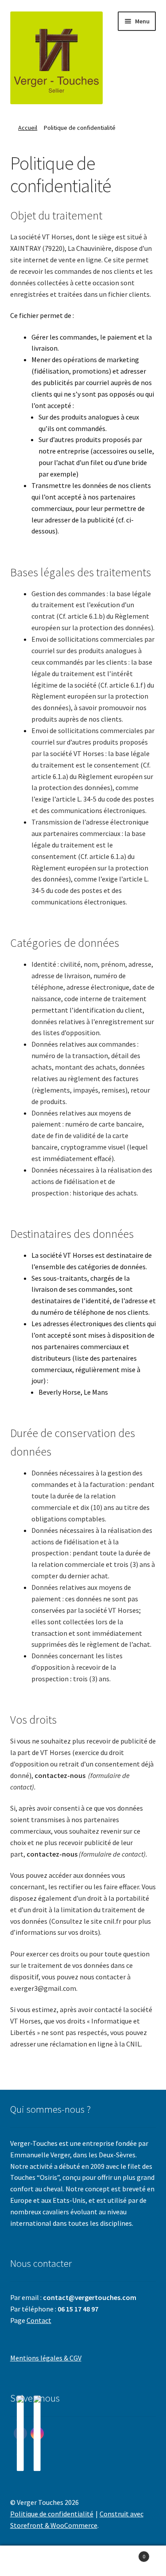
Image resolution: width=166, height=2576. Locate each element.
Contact (39, 2320)
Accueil (28, 128)
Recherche (83, 2561)
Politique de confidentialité (52, 2514)
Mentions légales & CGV (46, 2358)
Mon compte (28, 2561)
